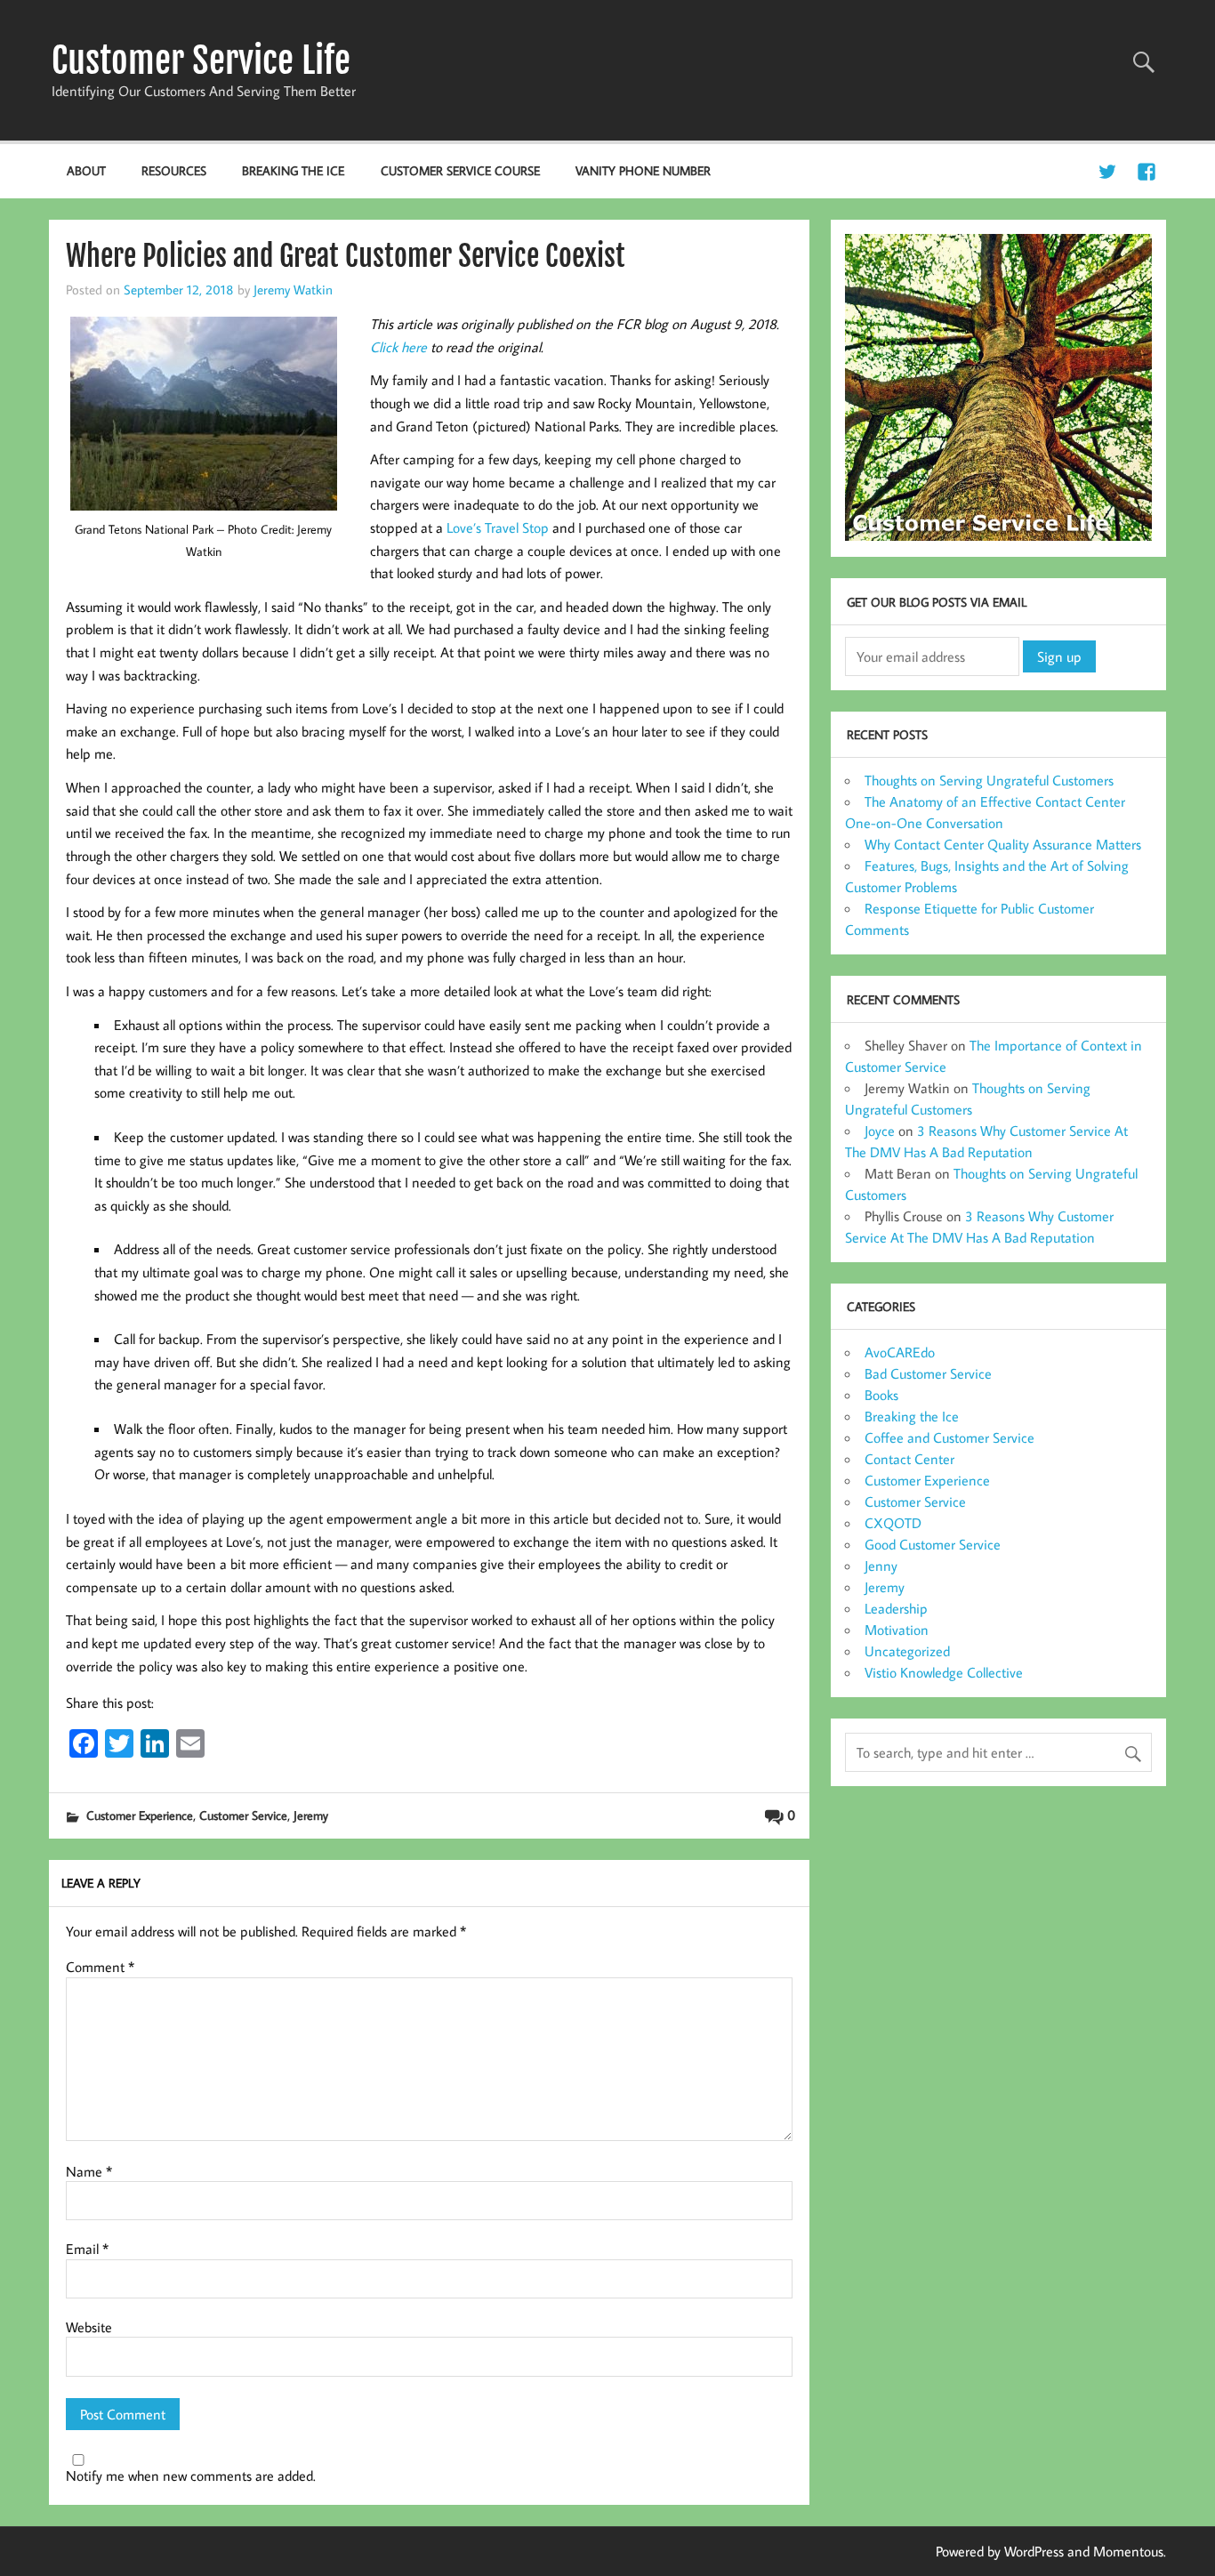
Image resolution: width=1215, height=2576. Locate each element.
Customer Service (243, 1815)
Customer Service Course (460, 170)
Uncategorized (907, 1651)
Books (881, 1395)
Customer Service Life (201, 60)
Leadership (896, 1608)
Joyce (880, 1131)
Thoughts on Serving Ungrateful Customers (989, 780)
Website (89, 2327)
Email (87, 2249)
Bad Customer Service (928, 1373)
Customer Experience (140, 1815)
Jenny (881, 1566)
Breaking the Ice (293, 170)
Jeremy (311, 1815)
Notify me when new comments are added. (191, 2475)
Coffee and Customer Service (949, 1437)
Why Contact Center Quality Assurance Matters (1003, 844)
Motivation (897, 1630)
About (86, 170)
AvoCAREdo (900, 1352)
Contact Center (909, 1459)
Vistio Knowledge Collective (944, 1672)
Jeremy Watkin (293, 289)
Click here (398, 347)
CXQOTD (893, 1523)
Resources (174, 170)
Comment (100, 1967)
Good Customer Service (933, 1544)
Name (89, 2171)
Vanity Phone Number (643, 170)
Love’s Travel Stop (498, 527)
